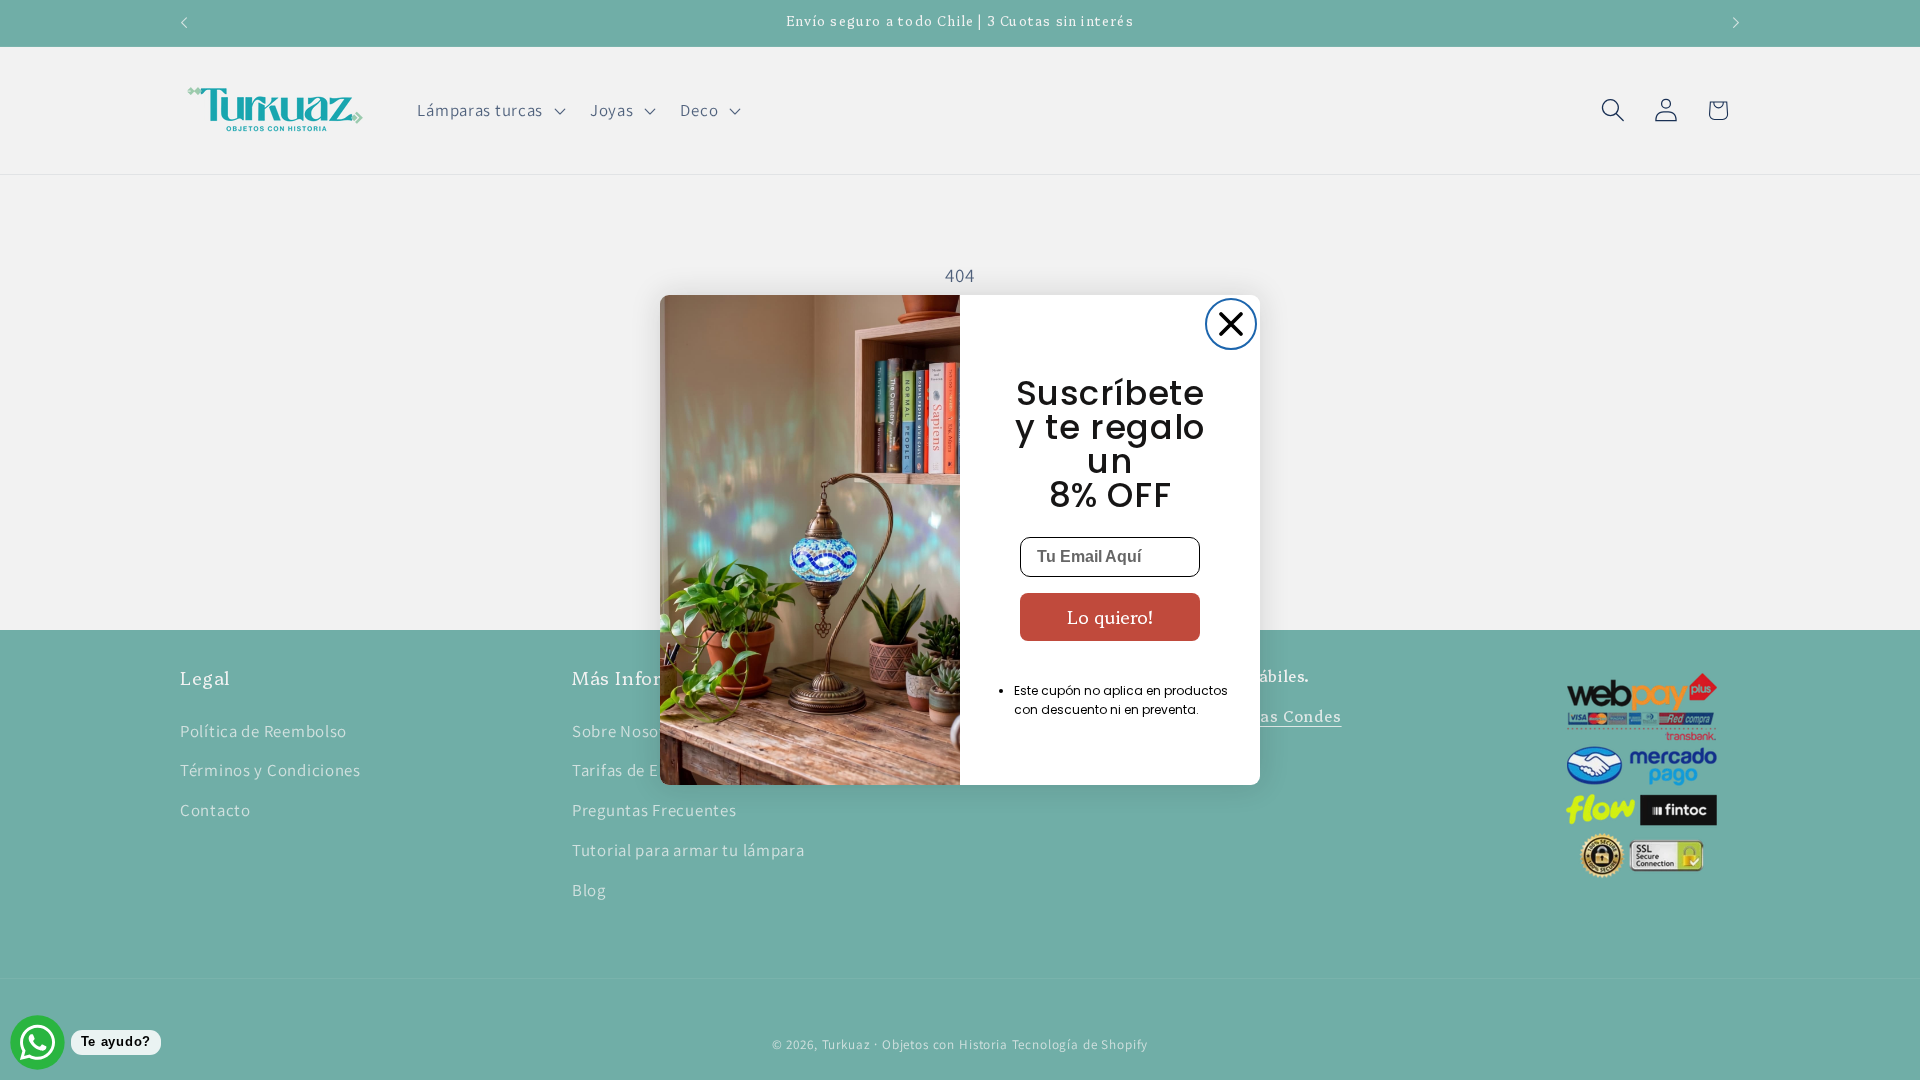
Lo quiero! (1110, 616)
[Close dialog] (1231, 324)
